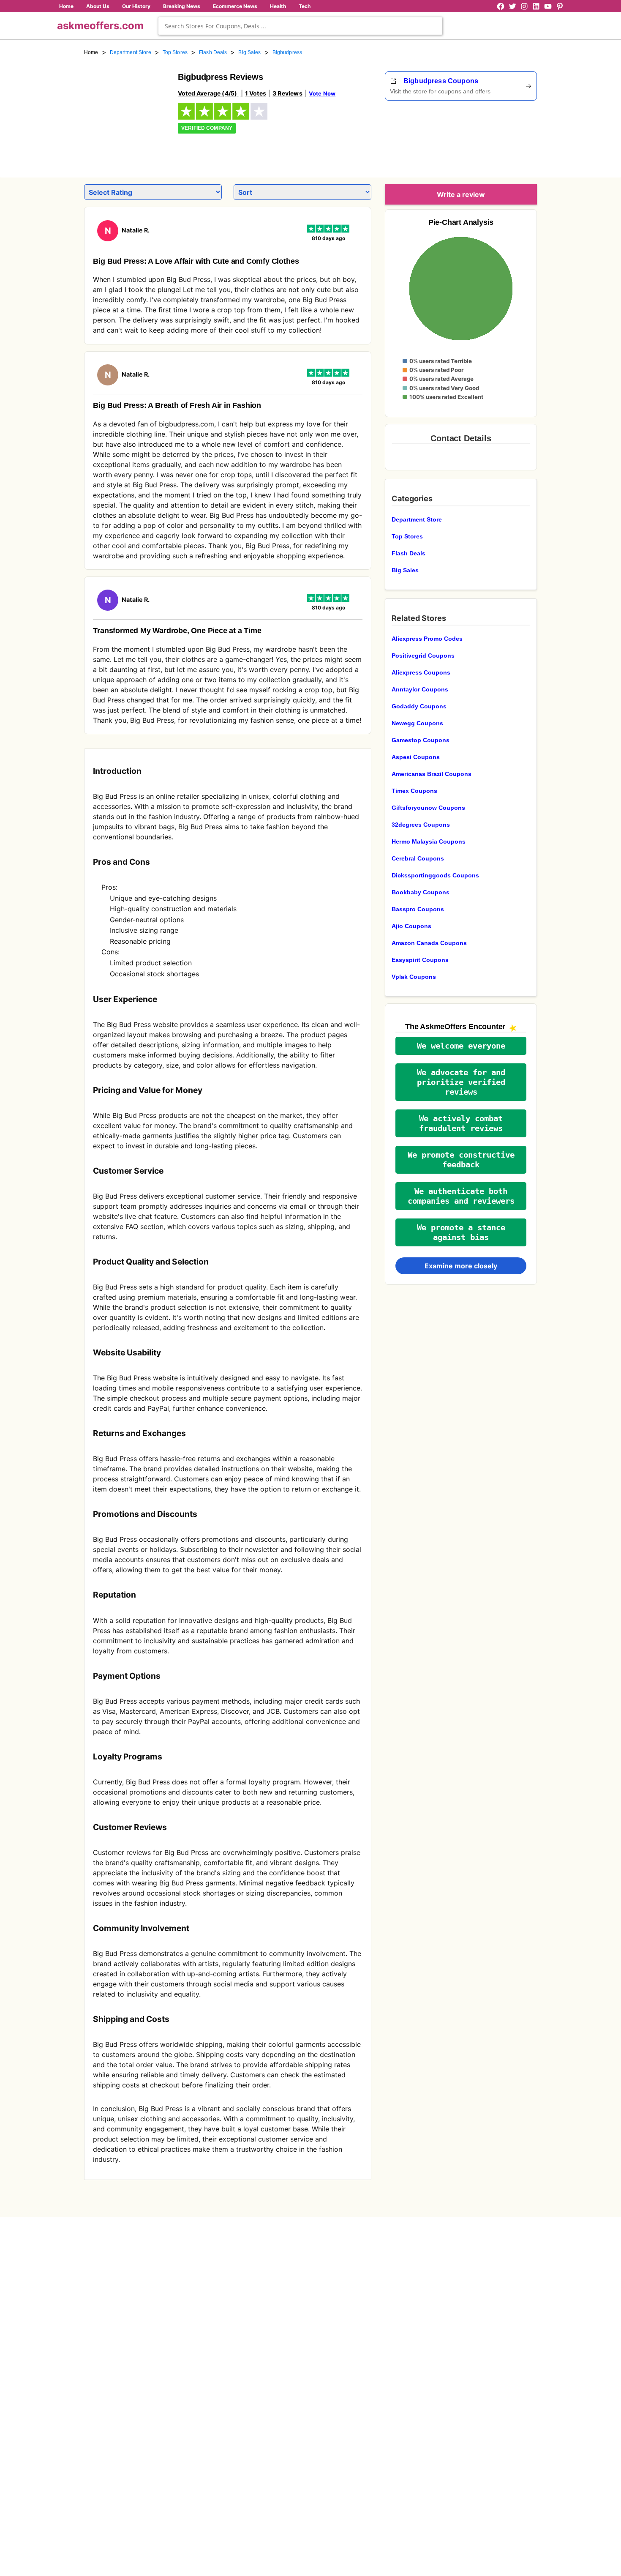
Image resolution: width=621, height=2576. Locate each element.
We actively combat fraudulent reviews (461, 1123)
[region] (490, 136)
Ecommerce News (235, 6)
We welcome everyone (461, 1046)
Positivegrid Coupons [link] (423, 656)
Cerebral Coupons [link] (418, 858)
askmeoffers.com (100, 26)
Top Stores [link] (175, 52)
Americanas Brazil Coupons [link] (432, 774)
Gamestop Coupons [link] (421, 740)
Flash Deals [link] (213, 52)
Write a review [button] (461, 194)
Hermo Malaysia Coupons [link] (429, 841)
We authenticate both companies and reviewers (461, 1196)
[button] (461, 1046)
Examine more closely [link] (461, 1266)
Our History (136, 6)
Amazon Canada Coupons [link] (429, 943)
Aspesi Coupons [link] (416, 757)
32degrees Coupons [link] (421, 825)
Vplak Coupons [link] (414, 977)
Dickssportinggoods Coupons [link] (435, 875)
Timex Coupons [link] (414, 791)
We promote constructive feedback (461, 1160)
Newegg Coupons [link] (417, 723)
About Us (98, 6)
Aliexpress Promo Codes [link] (427, 639)
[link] (126, 113)
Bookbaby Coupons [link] (421, 892)
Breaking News (182, 6)
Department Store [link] (131, 52)
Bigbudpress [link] (287, 52)
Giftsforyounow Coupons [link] (428, 808)
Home (66, 6)
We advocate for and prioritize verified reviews (461, 1082)
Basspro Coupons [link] (418, 909)
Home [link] (91, 52)
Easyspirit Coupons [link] (420, 960)
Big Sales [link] (249, 52)
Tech (305, 6)
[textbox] (300, 26)
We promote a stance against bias (461, 1232)
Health (278, 6)
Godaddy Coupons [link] (419, 706)
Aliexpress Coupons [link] (421, 672)
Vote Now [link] (322, 93)
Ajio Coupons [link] (411, 926)
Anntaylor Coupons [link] (420, 689)
